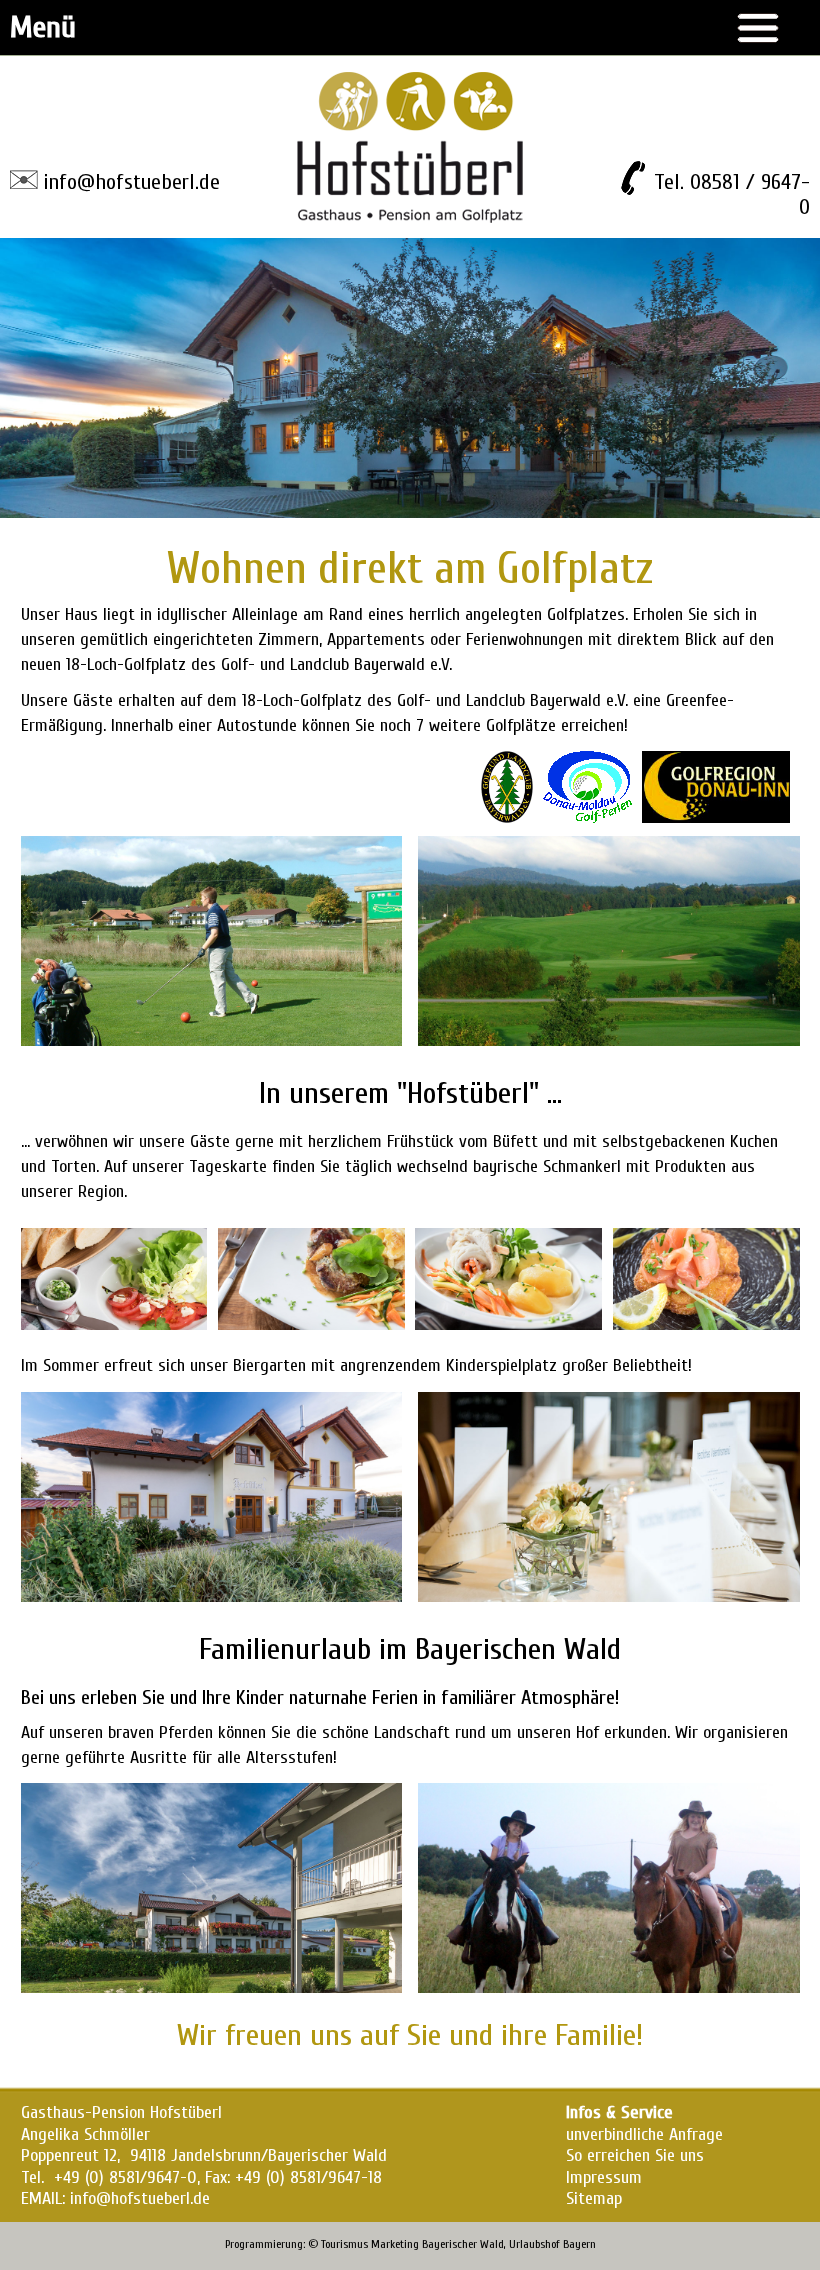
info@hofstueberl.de (131, 182)
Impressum (604, 2177)
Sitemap (594, 2198)
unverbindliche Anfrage (644, 2134)
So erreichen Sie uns (635, 2155)
